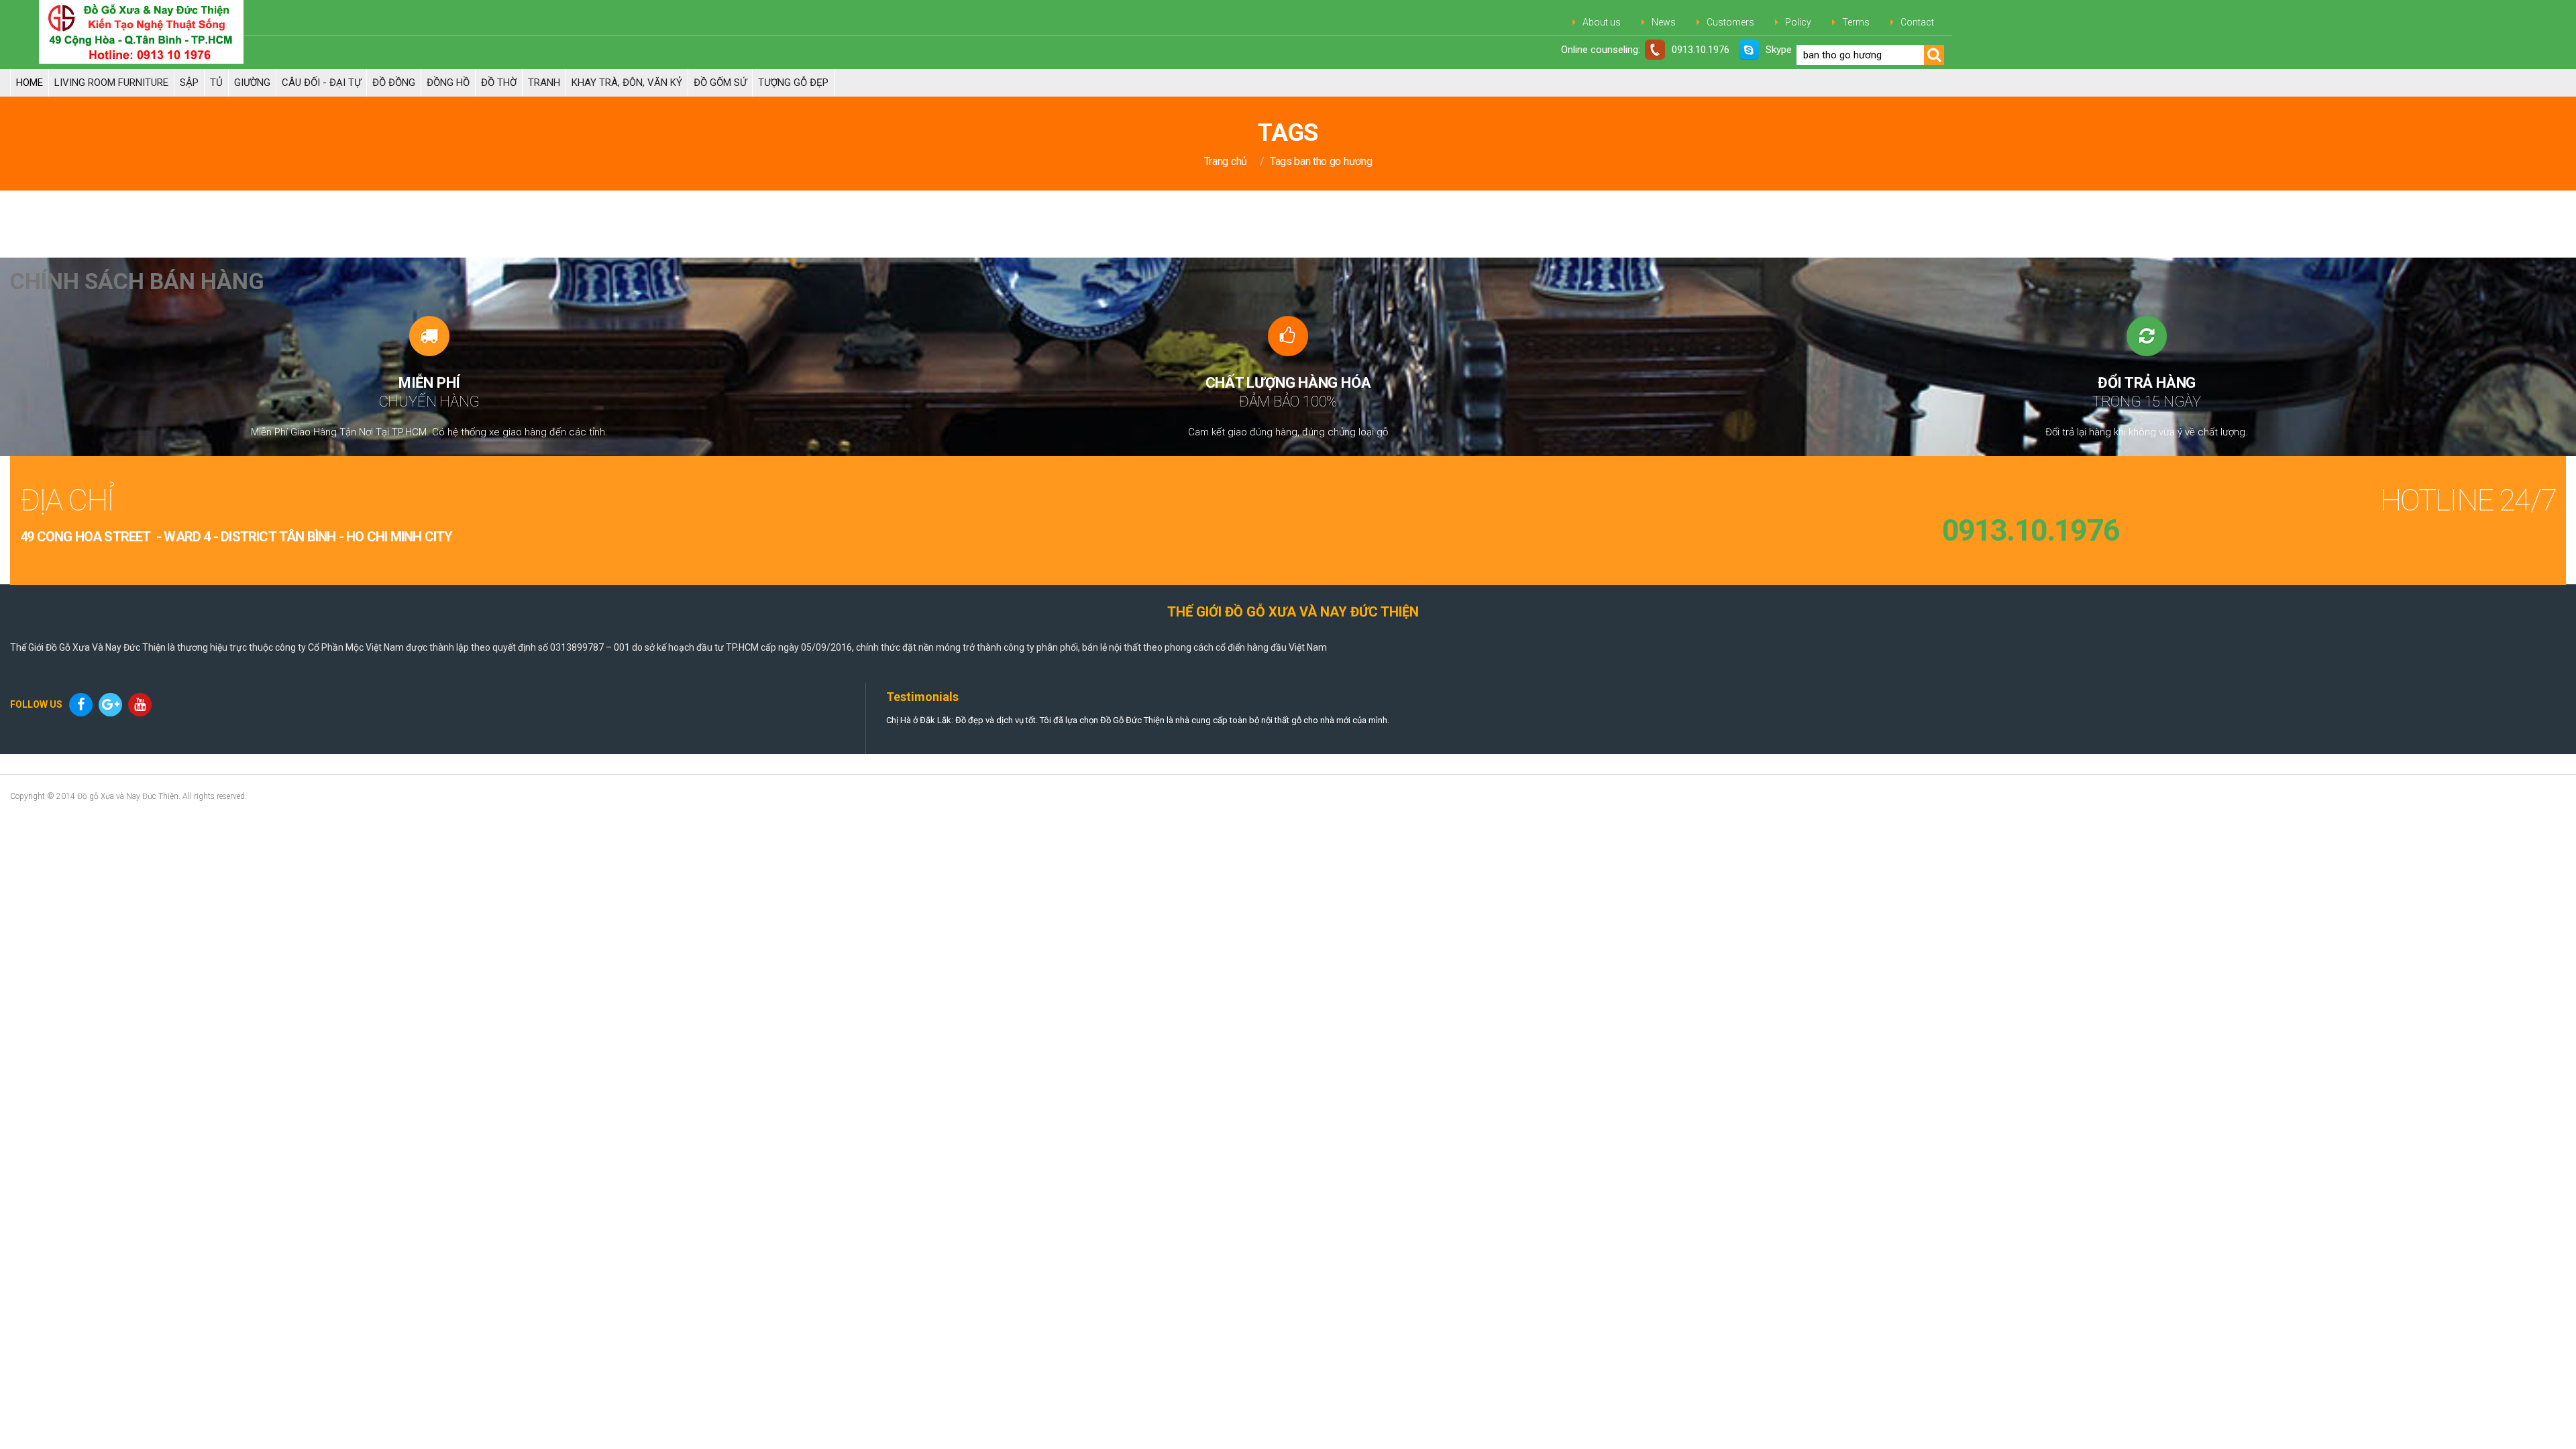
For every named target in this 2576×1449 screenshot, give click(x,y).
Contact (1917, 22)
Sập (189, 83)
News (1664, 22)
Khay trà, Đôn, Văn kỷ (627, 83)
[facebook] (83, 705)
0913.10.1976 (1701, 50)
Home (30, 83)
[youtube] (142, 705)
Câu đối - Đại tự (321, 83)
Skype (1779, 50)
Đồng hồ (448, 83)
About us (1602, 22)
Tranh (544, 83)
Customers (1730, 22)
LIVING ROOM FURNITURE (111, 83)
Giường (252, 83)
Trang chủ (1226, 161)
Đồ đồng (394, 83)
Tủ (216, 83)
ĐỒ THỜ (499, 83)
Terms (1856, 22)
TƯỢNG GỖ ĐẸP (793, 83)
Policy (1798, 22)
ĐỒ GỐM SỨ (720, 83)
